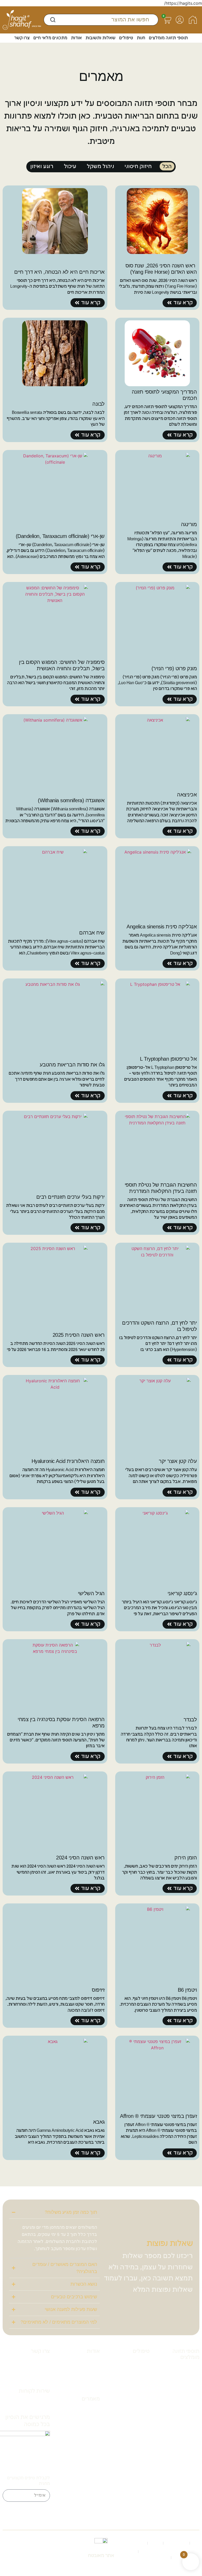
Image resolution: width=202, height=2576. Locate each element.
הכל (167, 166)
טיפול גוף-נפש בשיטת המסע (139, 2398)
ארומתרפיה (115, 2411)
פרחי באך (141, 2419)
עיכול (70, 166)
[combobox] (101, 20)
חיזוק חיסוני (138, 166)
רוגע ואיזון (42, 166)
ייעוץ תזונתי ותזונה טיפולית (139, 2379)
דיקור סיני (141, 2411)
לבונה (71, 2443)
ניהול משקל (100, 166)
